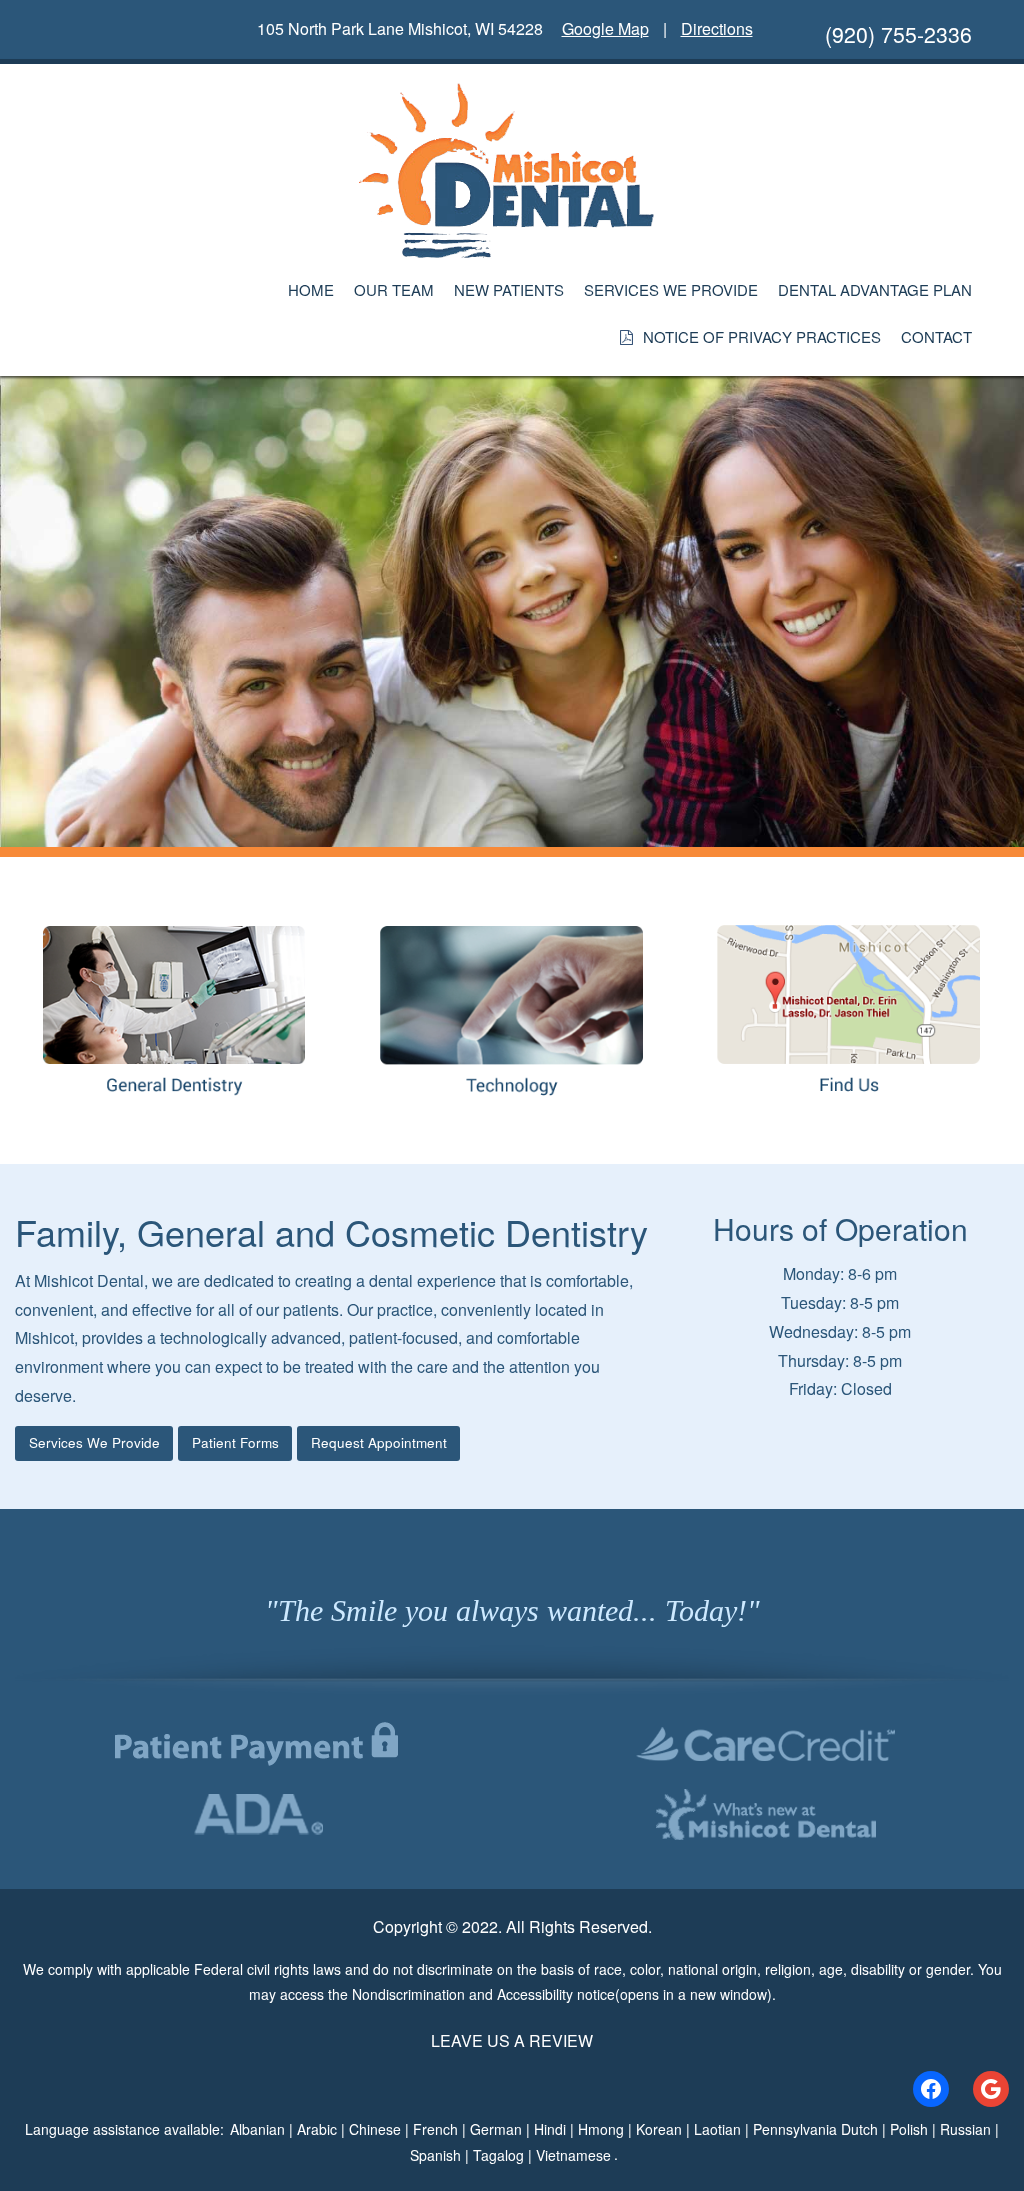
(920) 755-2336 (898, 34)
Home (311, 289)
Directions (717, 28)
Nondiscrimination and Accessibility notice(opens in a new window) (562, 1994)
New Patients (509, 289)
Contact (936, 336)
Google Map (605, 28)
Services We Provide (671, 289)
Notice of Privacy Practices (762, 336)
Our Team (394, 289)
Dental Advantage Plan (875, 289)
